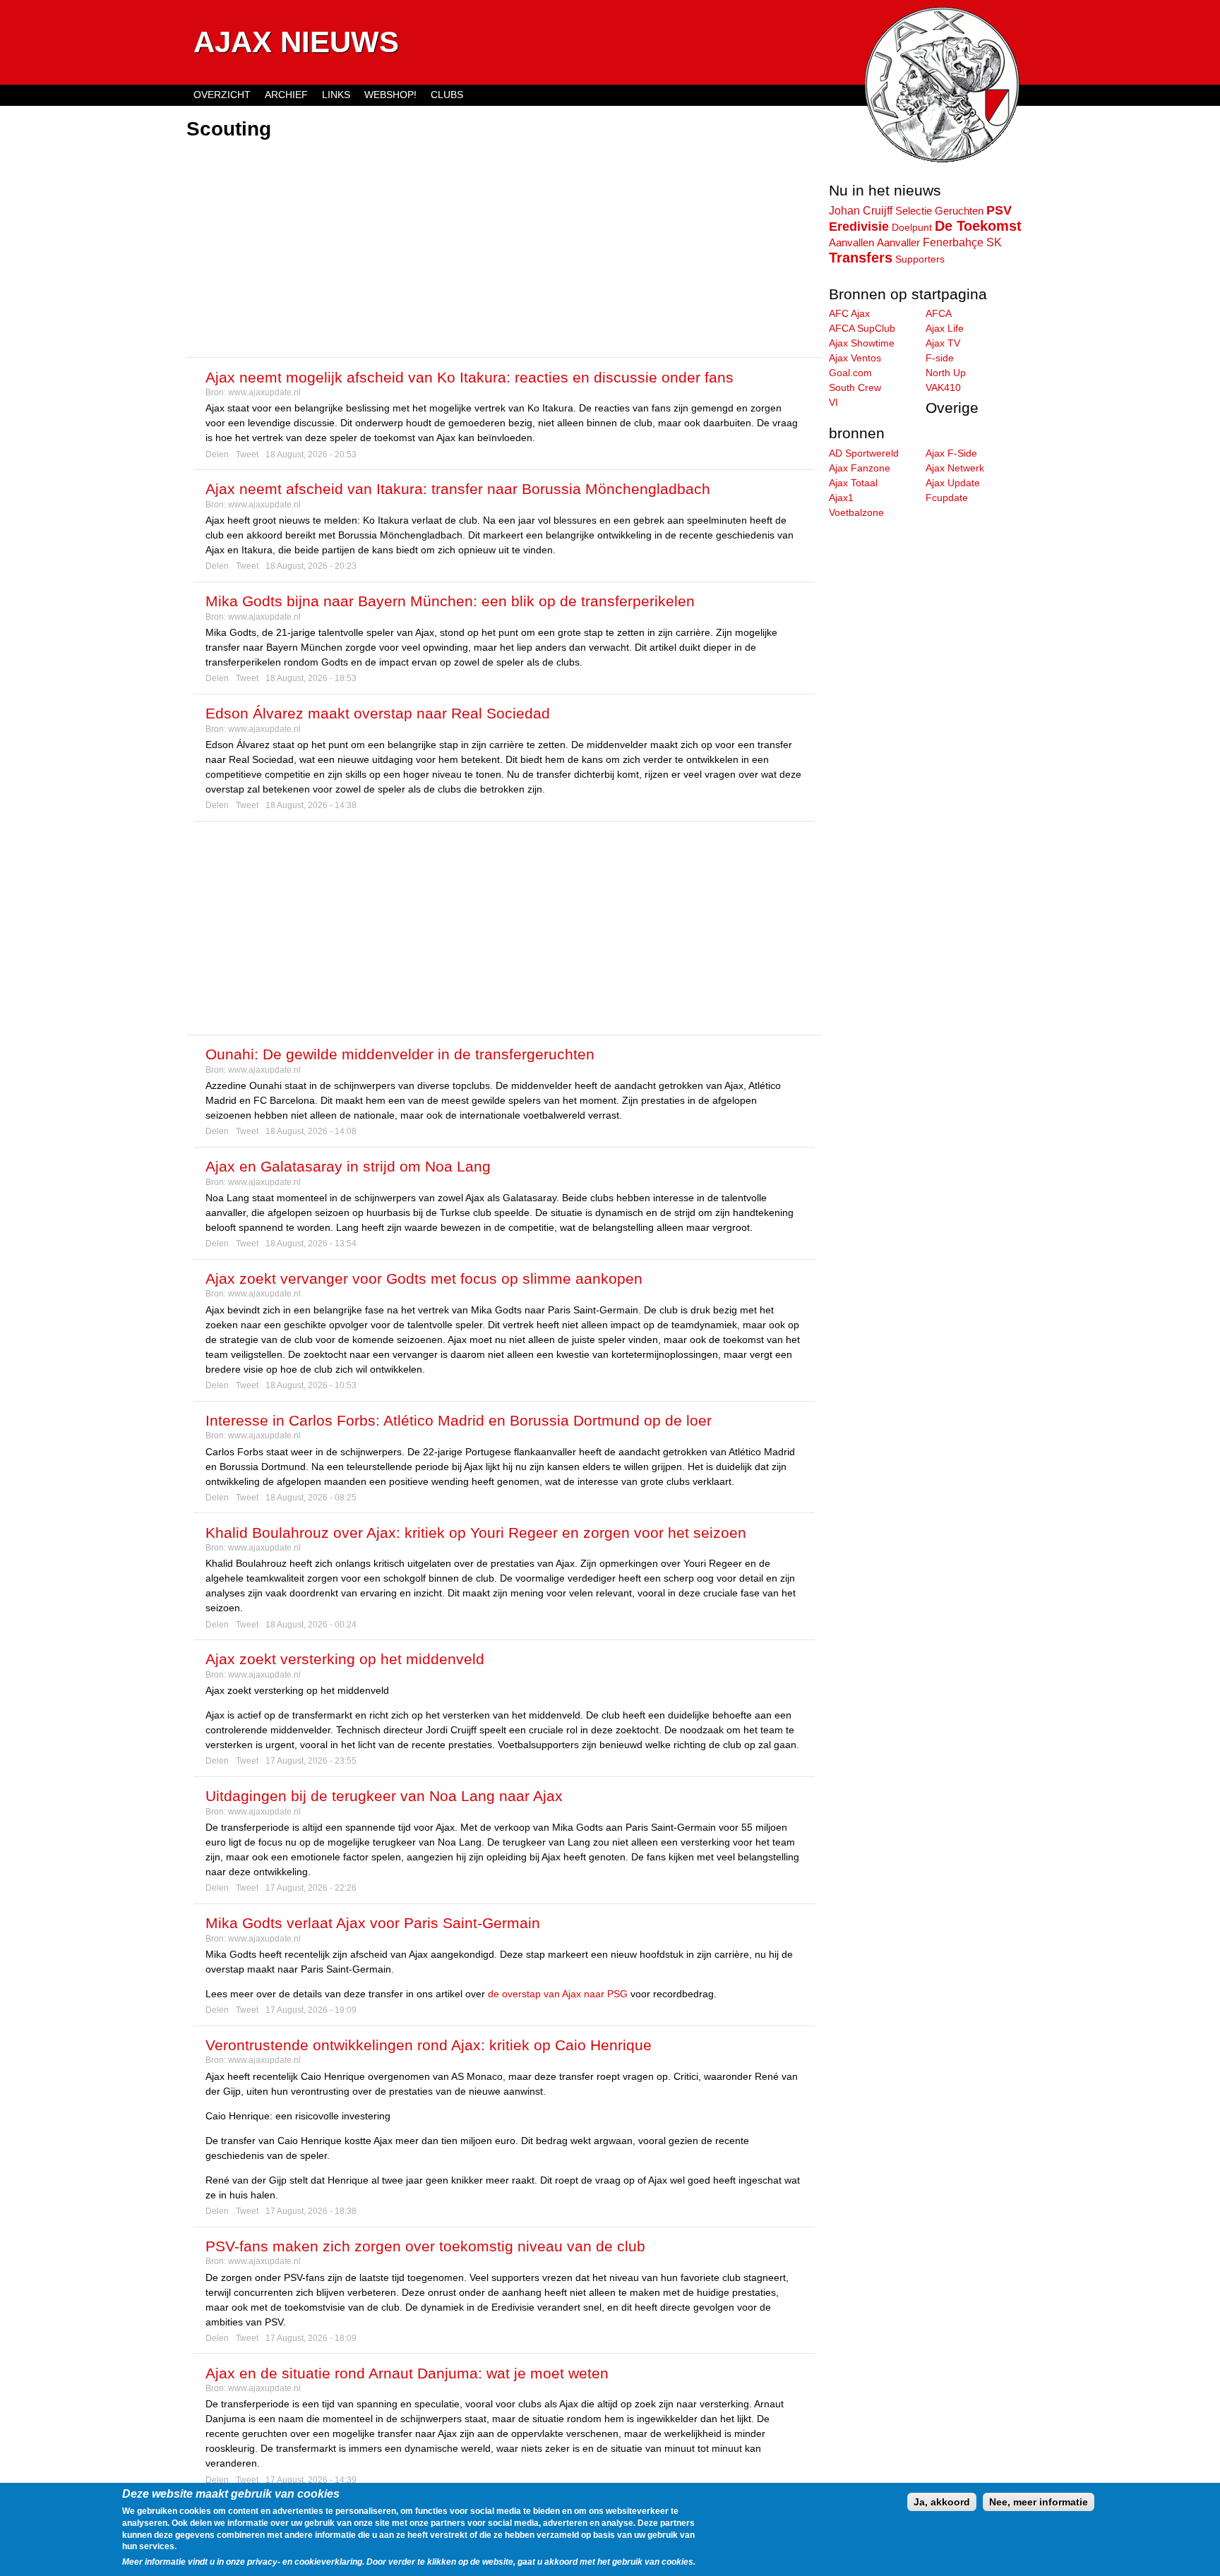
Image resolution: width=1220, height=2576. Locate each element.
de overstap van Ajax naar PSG (558, 1994)
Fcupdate (947, 498)
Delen (217, 455)
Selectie (914, 211)
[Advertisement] (504, 251)
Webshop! (390, 95)
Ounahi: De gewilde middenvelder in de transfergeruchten (400, 1054)
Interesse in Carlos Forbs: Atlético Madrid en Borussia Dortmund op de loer (459, 1420)
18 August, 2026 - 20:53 (311, 455)
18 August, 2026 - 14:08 (311, 1131)
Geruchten (959, 211)
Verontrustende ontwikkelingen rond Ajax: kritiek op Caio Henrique (429, 2045)
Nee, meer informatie (1039, 2502)
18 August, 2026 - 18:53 (311, 678)
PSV (999, 210)
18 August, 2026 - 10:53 (311, 1385)
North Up (946, 373)
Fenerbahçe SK (962, 242)
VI (833, 402)
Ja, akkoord (942, 2502)
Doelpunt (912, 227)
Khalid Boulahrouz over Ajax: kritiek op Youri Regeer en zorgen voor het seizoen (476, 1533)
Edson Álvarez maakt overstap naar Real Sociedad (378, 713)
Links (336, 95)
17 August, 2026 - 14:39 (311, 2480)
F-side (940, 358)
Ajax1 (841, 498)
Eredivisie (859, 227)
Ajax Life (945, 328)
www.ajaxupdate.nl (264, 392)
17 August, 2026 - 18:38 (311, 2211)
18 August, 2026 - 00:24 (311, 1625)
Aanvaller (898, 243)
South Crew (855, 387)
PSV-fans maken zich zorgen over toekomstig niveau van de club (425, 2246)
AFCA (939, 313)
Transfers (861, 258)
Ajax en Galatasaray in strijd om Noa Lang (348, 1166)
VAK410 (943, 387)
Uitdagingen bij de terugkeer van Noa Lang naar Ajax (384, 1796)
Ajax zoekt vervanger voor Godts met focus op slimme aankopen (424, 1278)
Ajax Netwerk (955, 468)
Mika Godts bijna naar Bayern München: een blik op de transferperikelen (450, 601)
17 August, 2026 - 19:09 (311, 2010)
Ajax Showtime (862, 343)
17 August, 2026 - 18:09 (311, 2338)
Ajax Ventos (855, 358)
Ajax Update (953, 483)
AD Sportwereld (864, 453)
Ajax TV (943, 343)
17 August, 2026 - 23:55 (311, 1761)
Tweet (247, 455)
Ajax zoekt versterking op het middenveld (345, 1659)
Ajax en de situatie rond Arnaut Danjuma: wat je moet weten (407, 2373)
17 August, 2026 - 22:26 (311, 1888)
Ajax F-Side (951, 453)
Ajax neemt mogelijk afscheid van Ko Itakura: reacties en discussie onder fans (470, 377)
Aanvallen (851, 242)
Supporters (920, 259)
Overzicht (222, 95)
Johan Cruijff (861, 210)
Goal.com (850, 373)
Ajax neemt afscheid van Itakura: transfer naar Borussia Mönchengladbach (458, 489)
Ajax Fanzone (860, 468)
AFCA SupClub (862, 328)
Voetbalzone (856, 512)
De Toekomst (978, 226)
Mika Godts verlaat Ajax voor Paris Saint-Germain (373, 1923)
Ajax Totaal (853, 483)
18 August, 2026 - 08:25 (311, 1498)
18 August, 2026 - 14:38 (311, 805)
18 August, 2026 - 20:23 (311, 566)
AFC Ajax (849, 313)
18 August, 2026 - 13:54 (311, 1244)
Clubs (447, 95)
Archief (286, 95)
